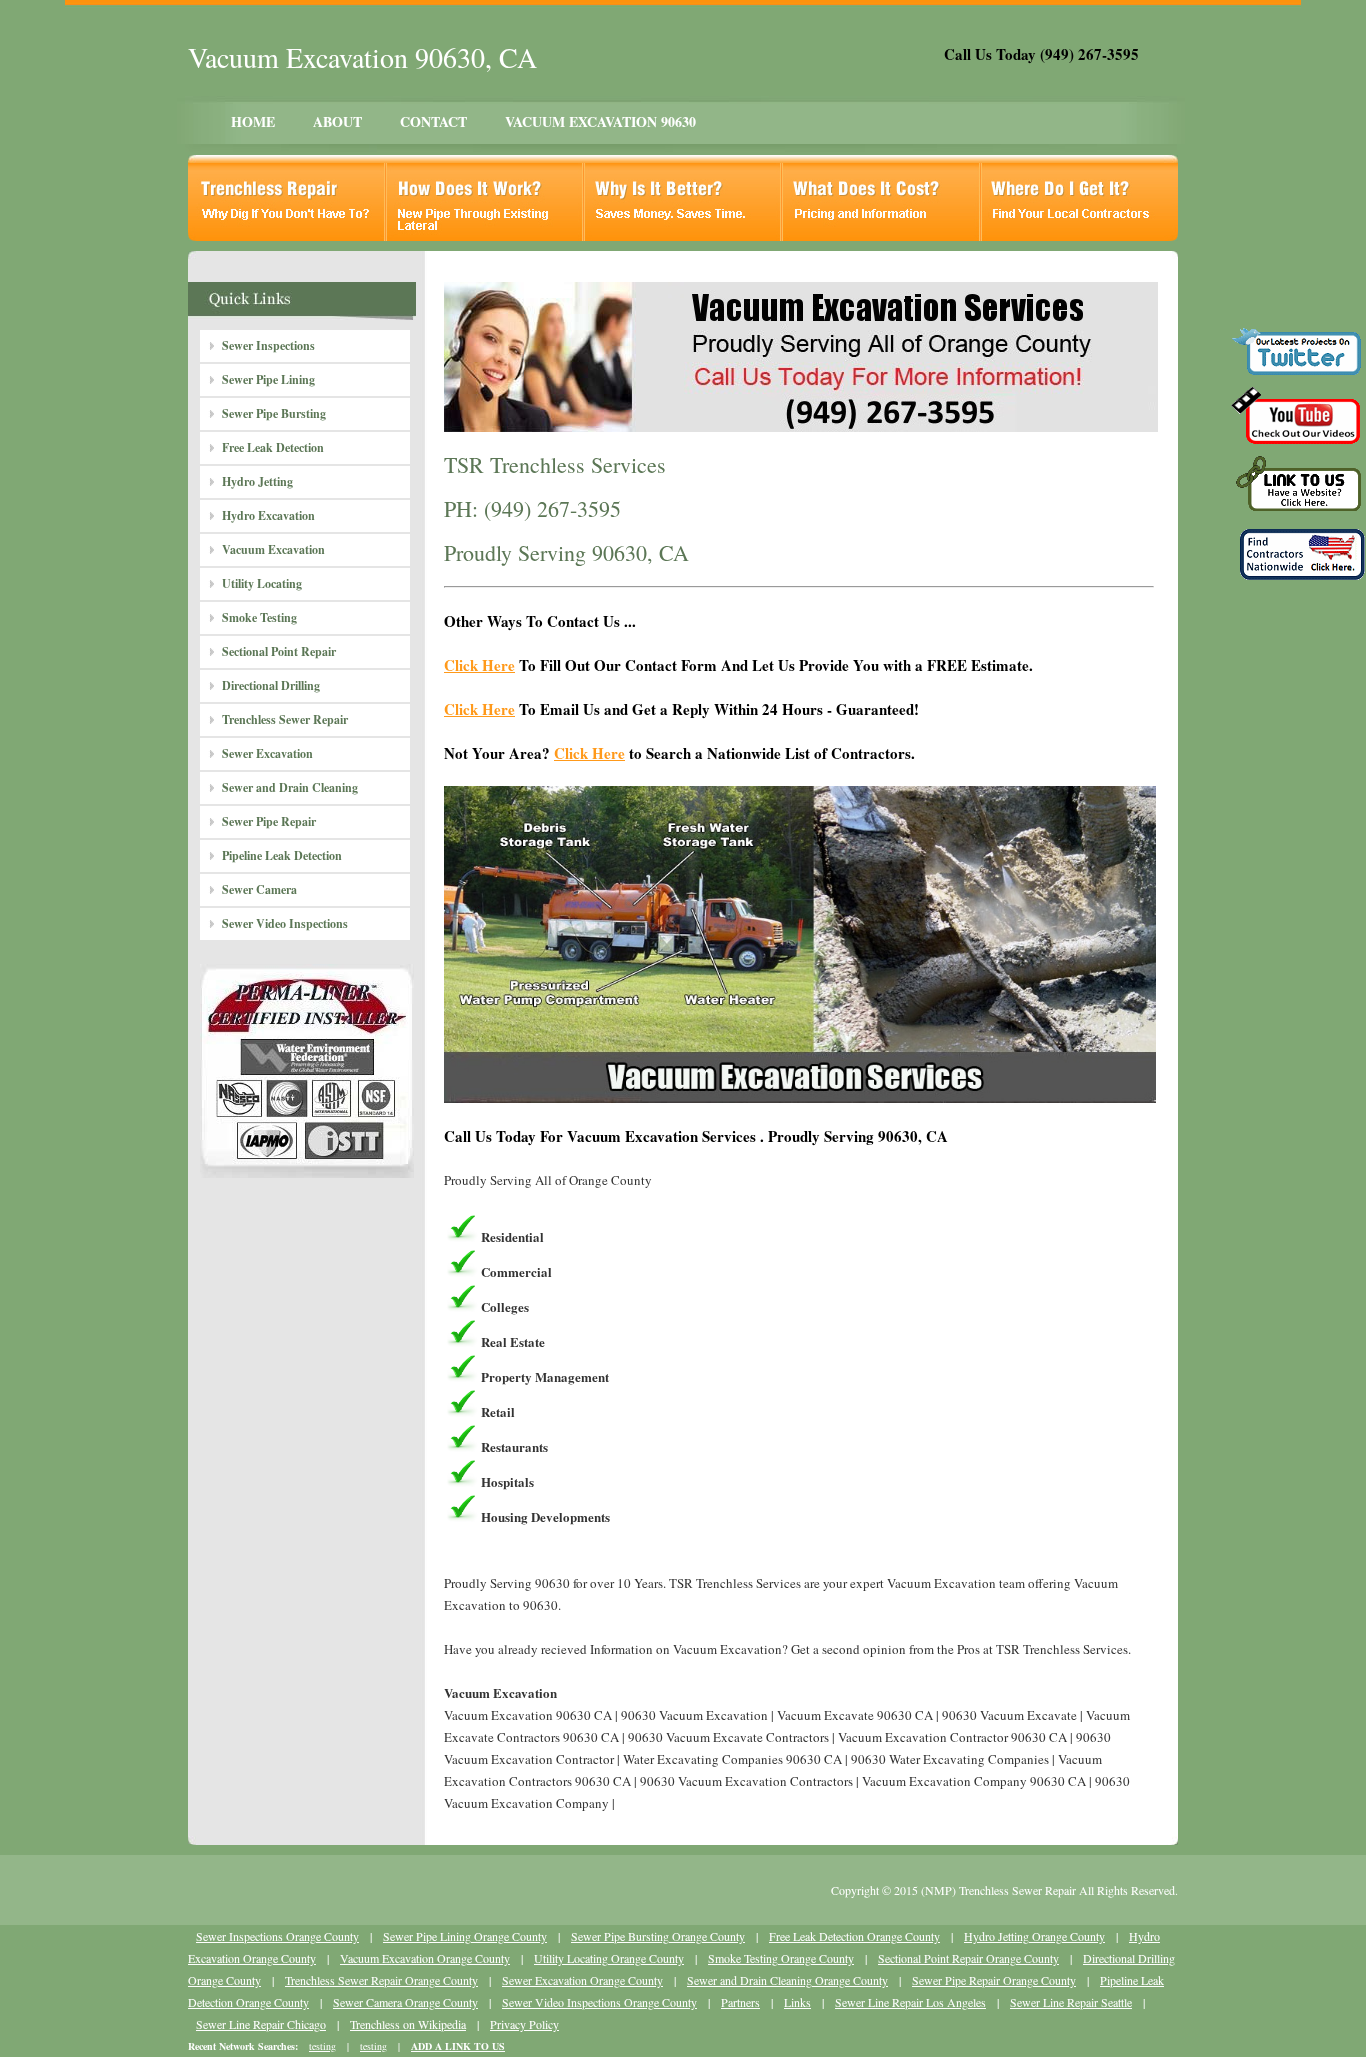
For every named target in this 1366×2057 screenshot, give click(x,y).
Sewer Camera (259, 889)
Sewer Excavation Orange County (582, 1980)
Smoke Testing (259, 617)
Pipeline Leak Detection (282, 855)
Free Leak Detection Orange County (854, 1936)
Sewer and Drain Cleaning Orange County (787, 1980)
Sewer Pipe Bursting (274, 413)
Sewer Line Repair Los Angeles (910, 2002)
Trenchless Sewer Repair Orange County (381, 1980)
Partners (740, 2002)
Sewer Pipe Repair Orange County (994, 1980)
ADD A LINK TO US (458, 2046)
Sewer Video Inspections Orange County (599, 2002)
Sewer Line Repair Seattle (1071, 2002)
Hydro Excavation (268, 515)
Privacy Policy (524, 2024)
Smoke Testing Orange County (781, 1958)
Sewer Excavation (267, 753)
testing (322, 2046)
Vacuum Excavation (273, 549)
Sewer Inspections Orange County (277, 1936)
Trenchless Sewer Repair (285, 719)
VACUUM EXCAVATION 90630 (600, 121)
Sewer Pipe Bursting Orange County (658, 1936)
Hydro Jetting (257, 481)
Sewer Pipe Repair (269, 821)
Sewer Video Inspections (285, 923)
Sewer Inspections (268, 345)
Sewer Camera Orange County (405, 2002)
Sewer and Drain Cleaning (290, 787)
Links (797, 2002)
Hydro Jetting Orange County (1034, 1936)
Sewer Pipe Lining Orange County (465, 1936)
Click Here (479, 665)
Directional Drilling (271, 685)
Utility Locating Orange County (609, 1958)
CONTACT (433, 121)
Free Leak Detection (273, 447)
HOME (253, 121)
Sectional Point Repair (279, 651)
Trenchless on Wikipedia (408, 2024)
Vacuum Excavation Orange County (425, 1958)
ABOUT (337, 121)
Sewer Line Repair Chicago (261, 2024)
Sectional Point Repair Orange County (968, 1958)
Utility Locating (262, 583)
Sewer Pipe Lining (268, 379)
